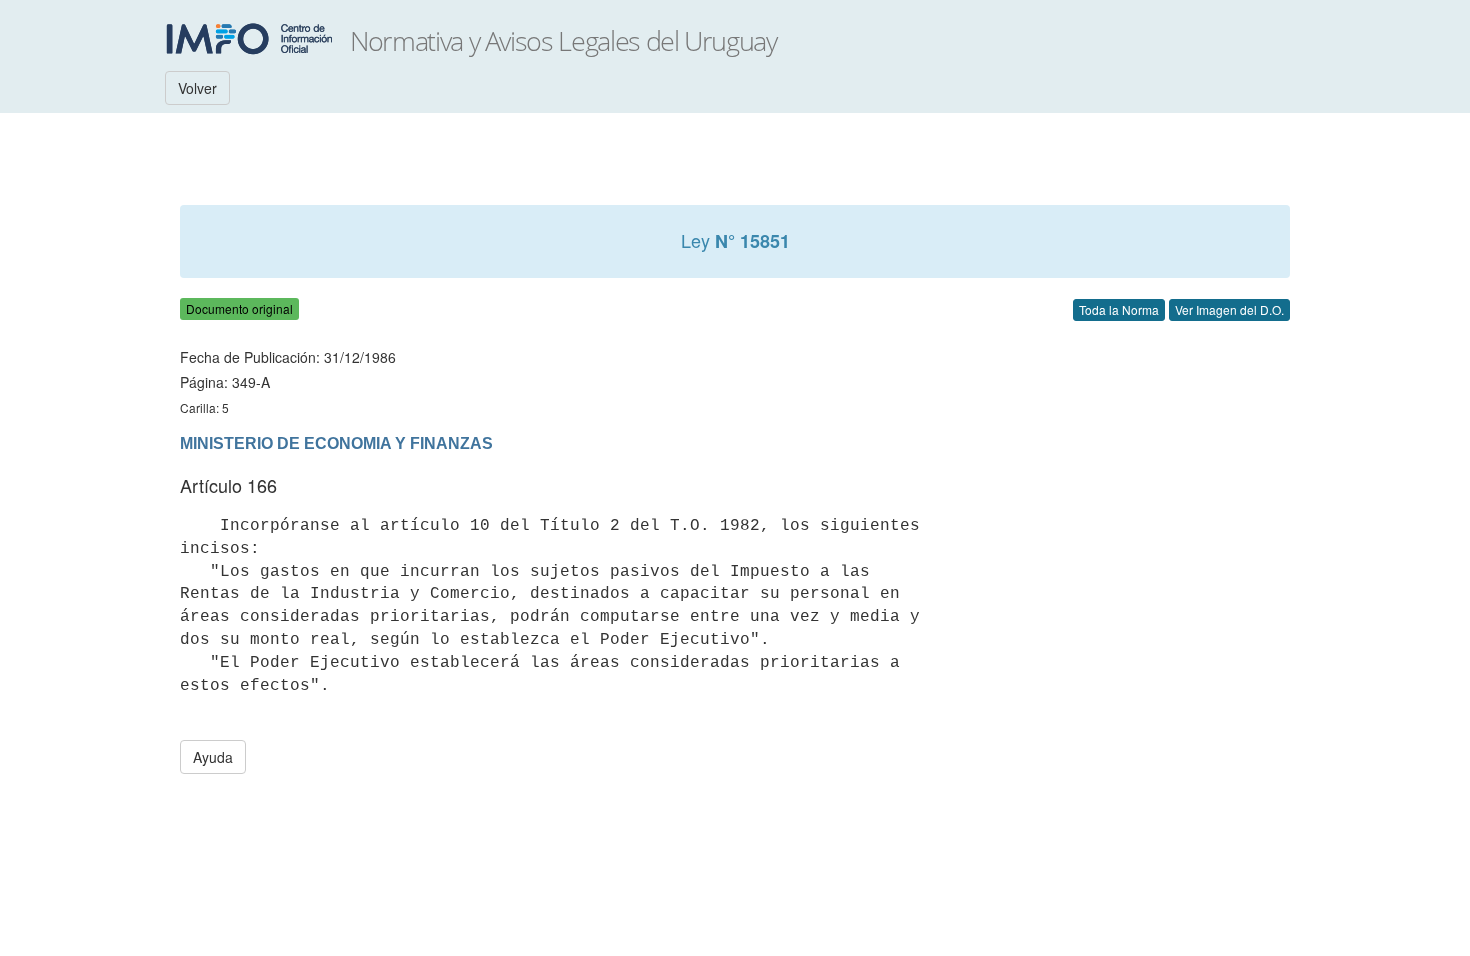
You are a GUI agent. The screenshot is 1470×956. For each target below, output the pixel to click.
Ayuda (213, 757)
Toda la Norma (1119, 309)
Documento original (239, 308)
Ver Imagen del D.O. (1229, 309)
